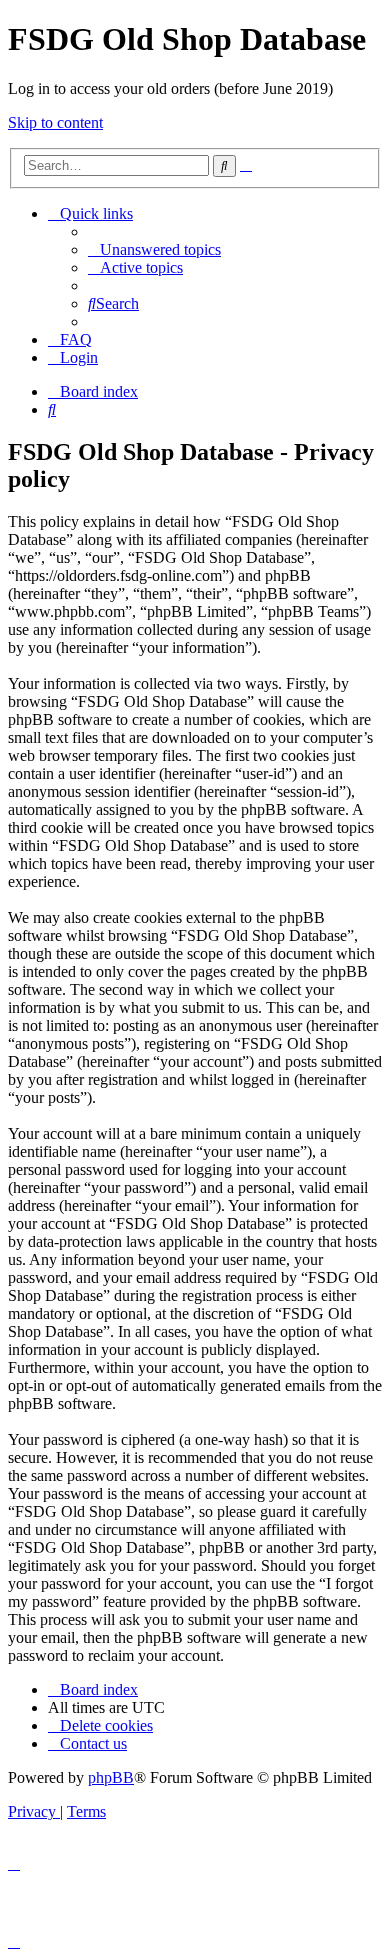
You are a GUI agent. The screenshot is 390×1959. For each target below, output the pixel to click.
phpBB (111, 1777)
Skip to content (55, 122)
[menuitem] (154, 249)
